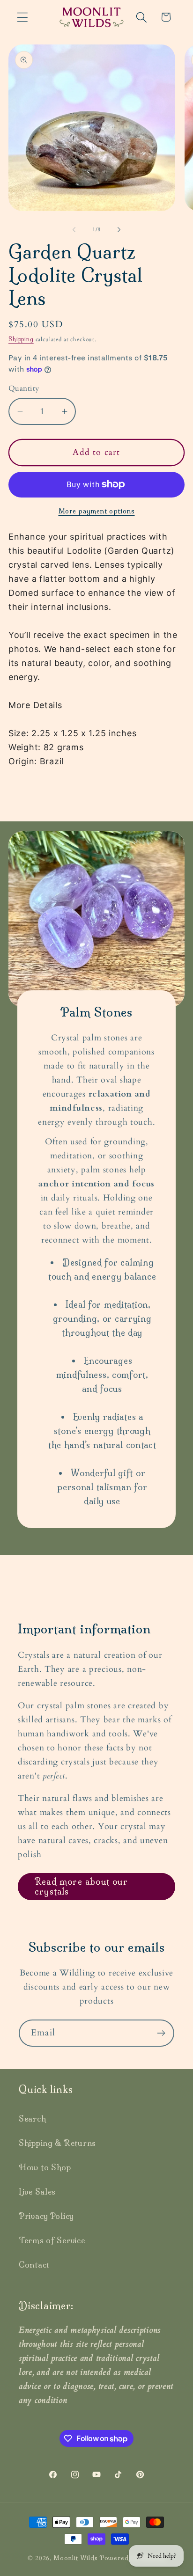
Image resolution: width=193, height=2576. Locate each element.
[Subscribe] (161, 2033)
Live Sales (37, 2192)
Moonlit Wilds (76, 2558)
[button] (23, 17)
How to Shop (45, 2167)
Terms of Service (52, 2240)
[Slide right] (119, 230)
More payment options (97, 511)
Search (32, 2119)
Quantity (24, 389)
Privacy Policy (46, 2216)
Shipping (21, 339)
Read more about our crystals (81, 1887)
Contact (34, 2265)
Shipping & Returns (57, 2143)
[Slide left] (74, 230)
